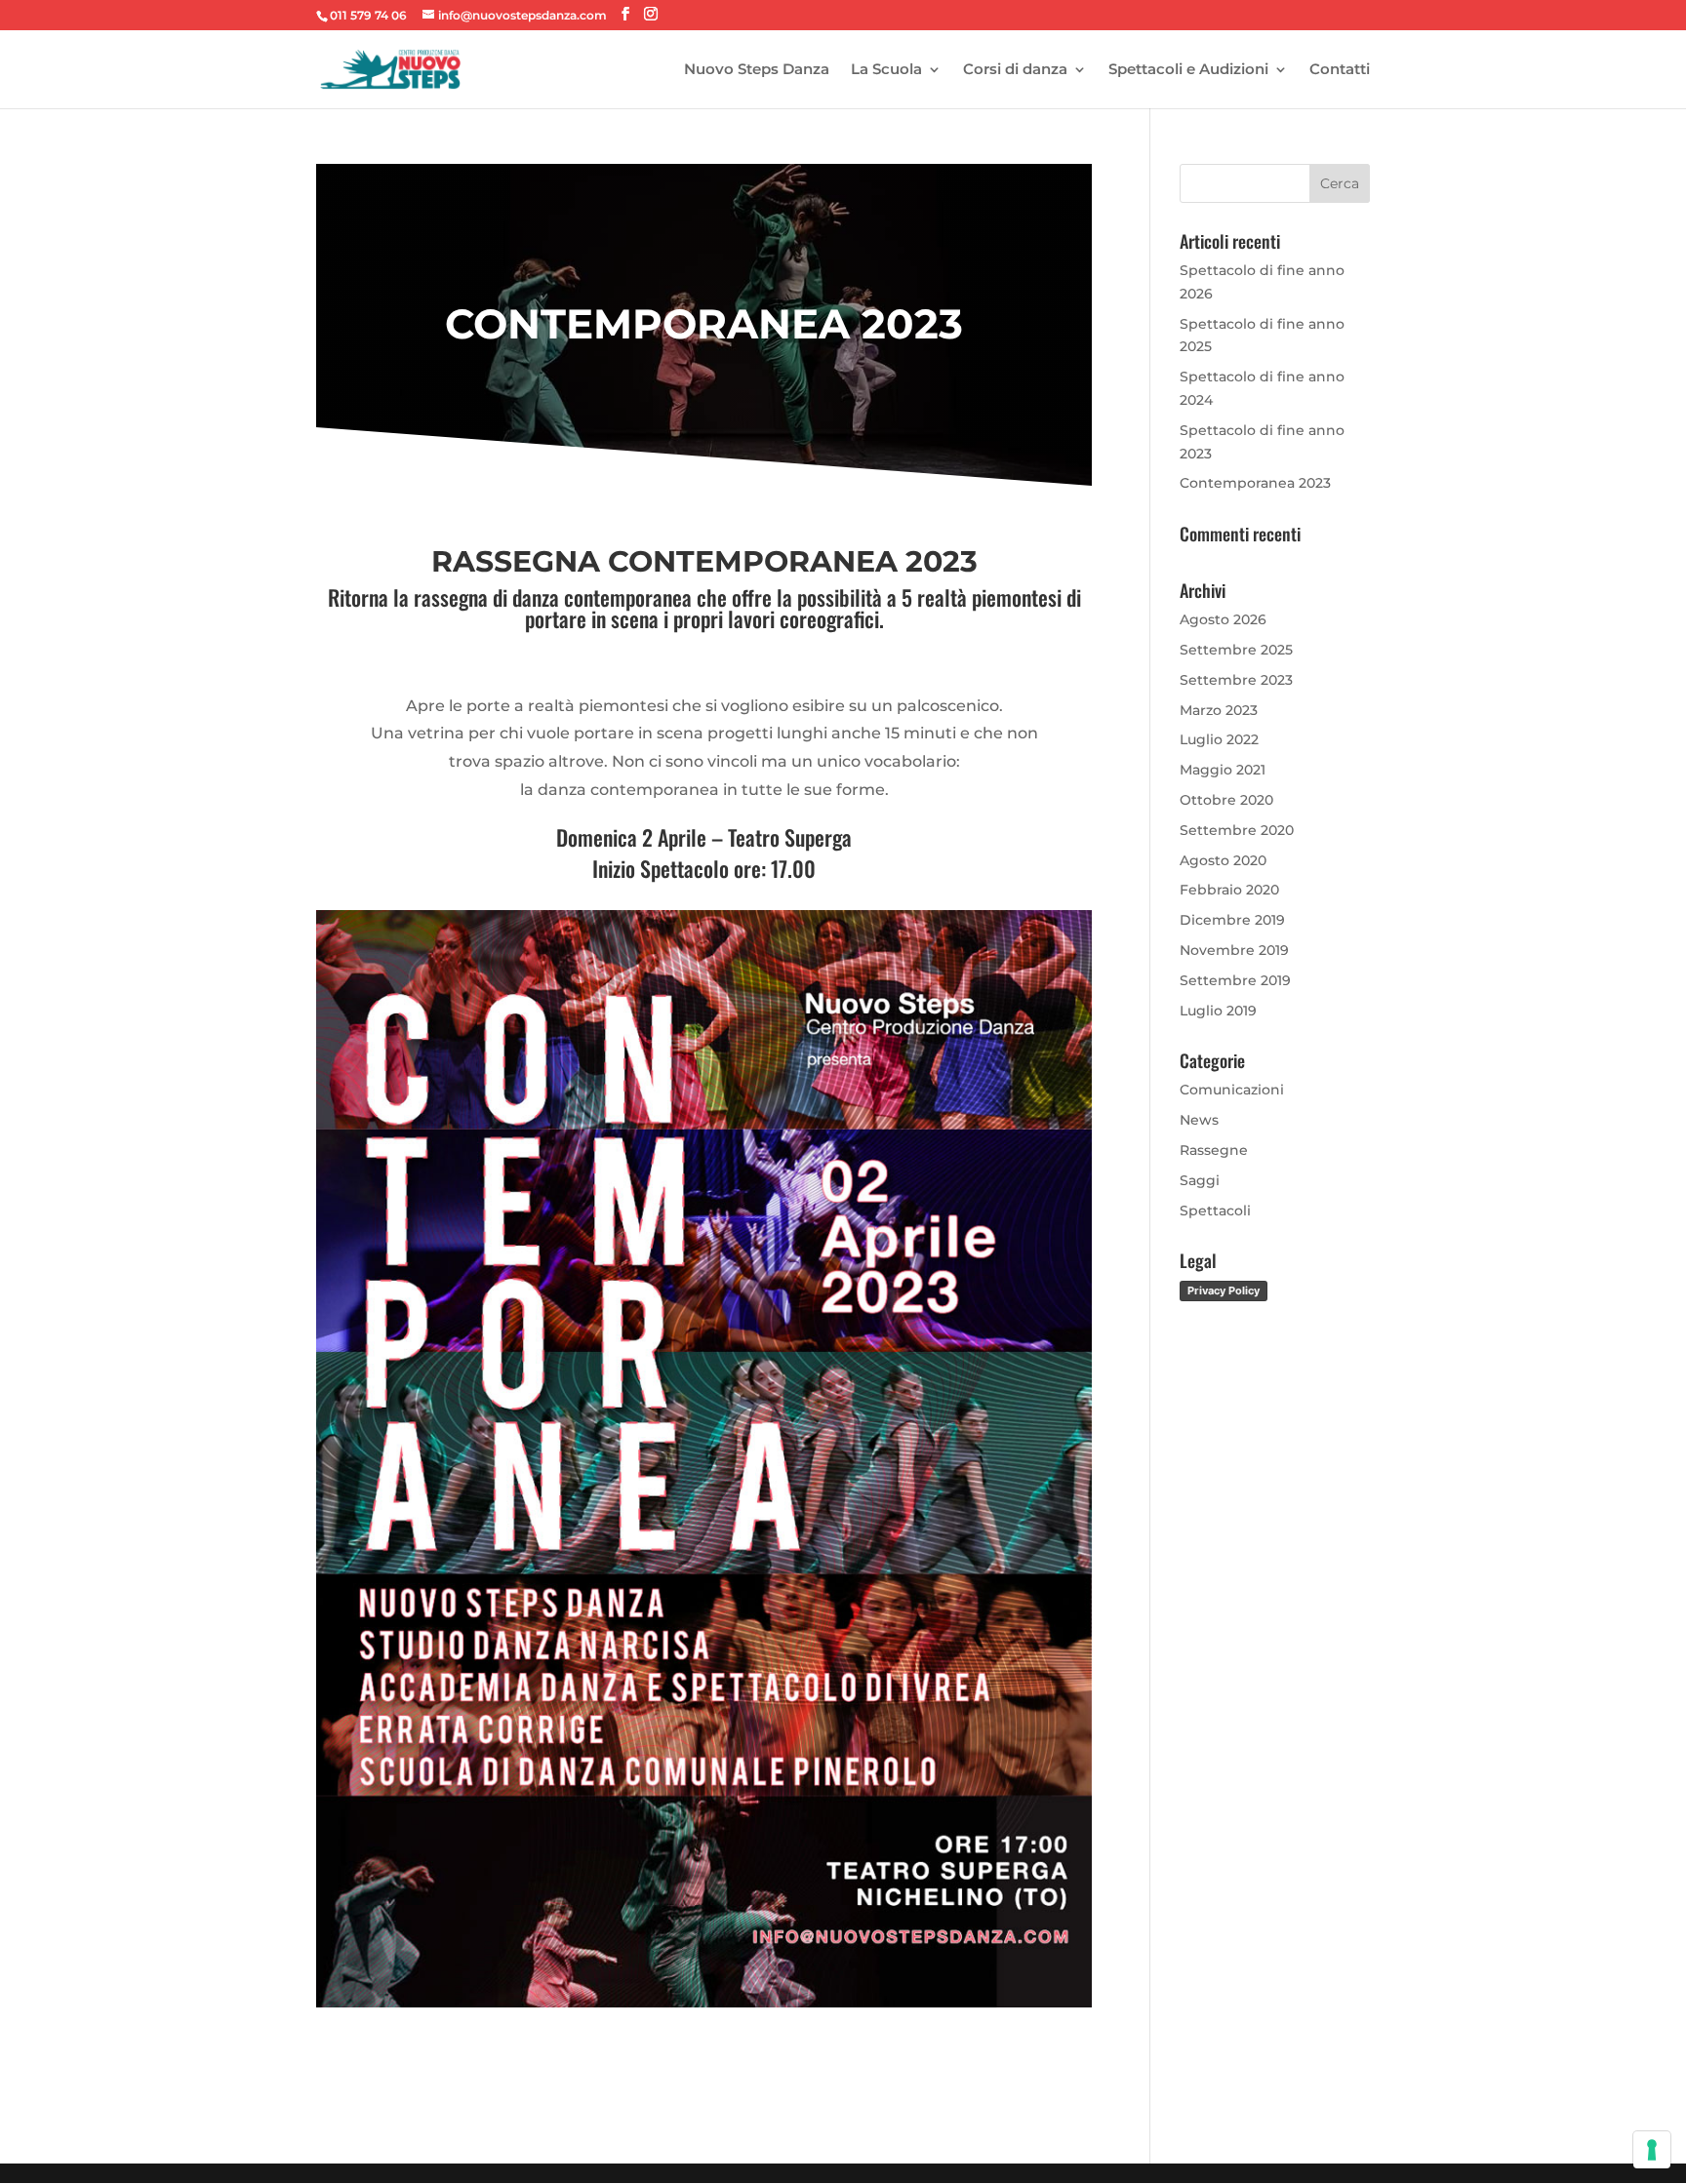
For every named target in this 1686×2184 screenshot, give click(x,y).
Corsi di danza (1015, 70)
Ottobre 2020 (1226, 800)
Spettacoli (1215, 1211)
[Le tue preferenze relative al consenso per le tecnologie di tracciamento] (1652, 2150)
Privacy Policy (1224, 1291)
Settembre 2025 (1236, 650)
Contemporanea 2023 (1255, 483)
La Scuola (886, 70)
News (1199, 1120)
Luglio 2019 (1218, 1011)
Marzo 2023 (1219, 710)
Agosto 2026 (1223, 619)
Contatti (1340, 70)
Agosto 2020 (1223, 860)
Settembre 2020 (1237, 830)
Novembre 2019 (1234, 950)
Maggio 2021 (1223, 770)
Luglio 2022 (1219, 739)
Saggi (1200, 1180)
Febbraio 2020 (1229, 890)
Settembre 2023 (1236, 680)
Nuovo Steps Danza (757, 70)
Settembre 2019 (1235, 980)
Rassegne (1214, 1150)
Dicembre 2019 (1232, 920)
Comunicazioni (1232, 1090)
